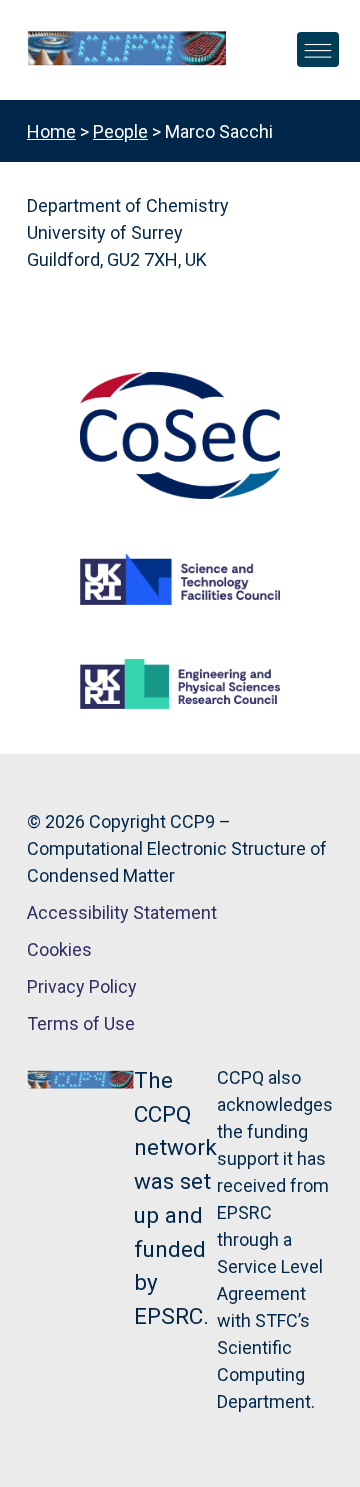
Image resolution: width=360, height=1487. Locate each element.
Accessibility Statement (122, 912)
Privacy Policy (82, 986)
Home (51, 131)
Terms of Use (81, 1023)
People (120, 131)
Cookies (59, 949)
